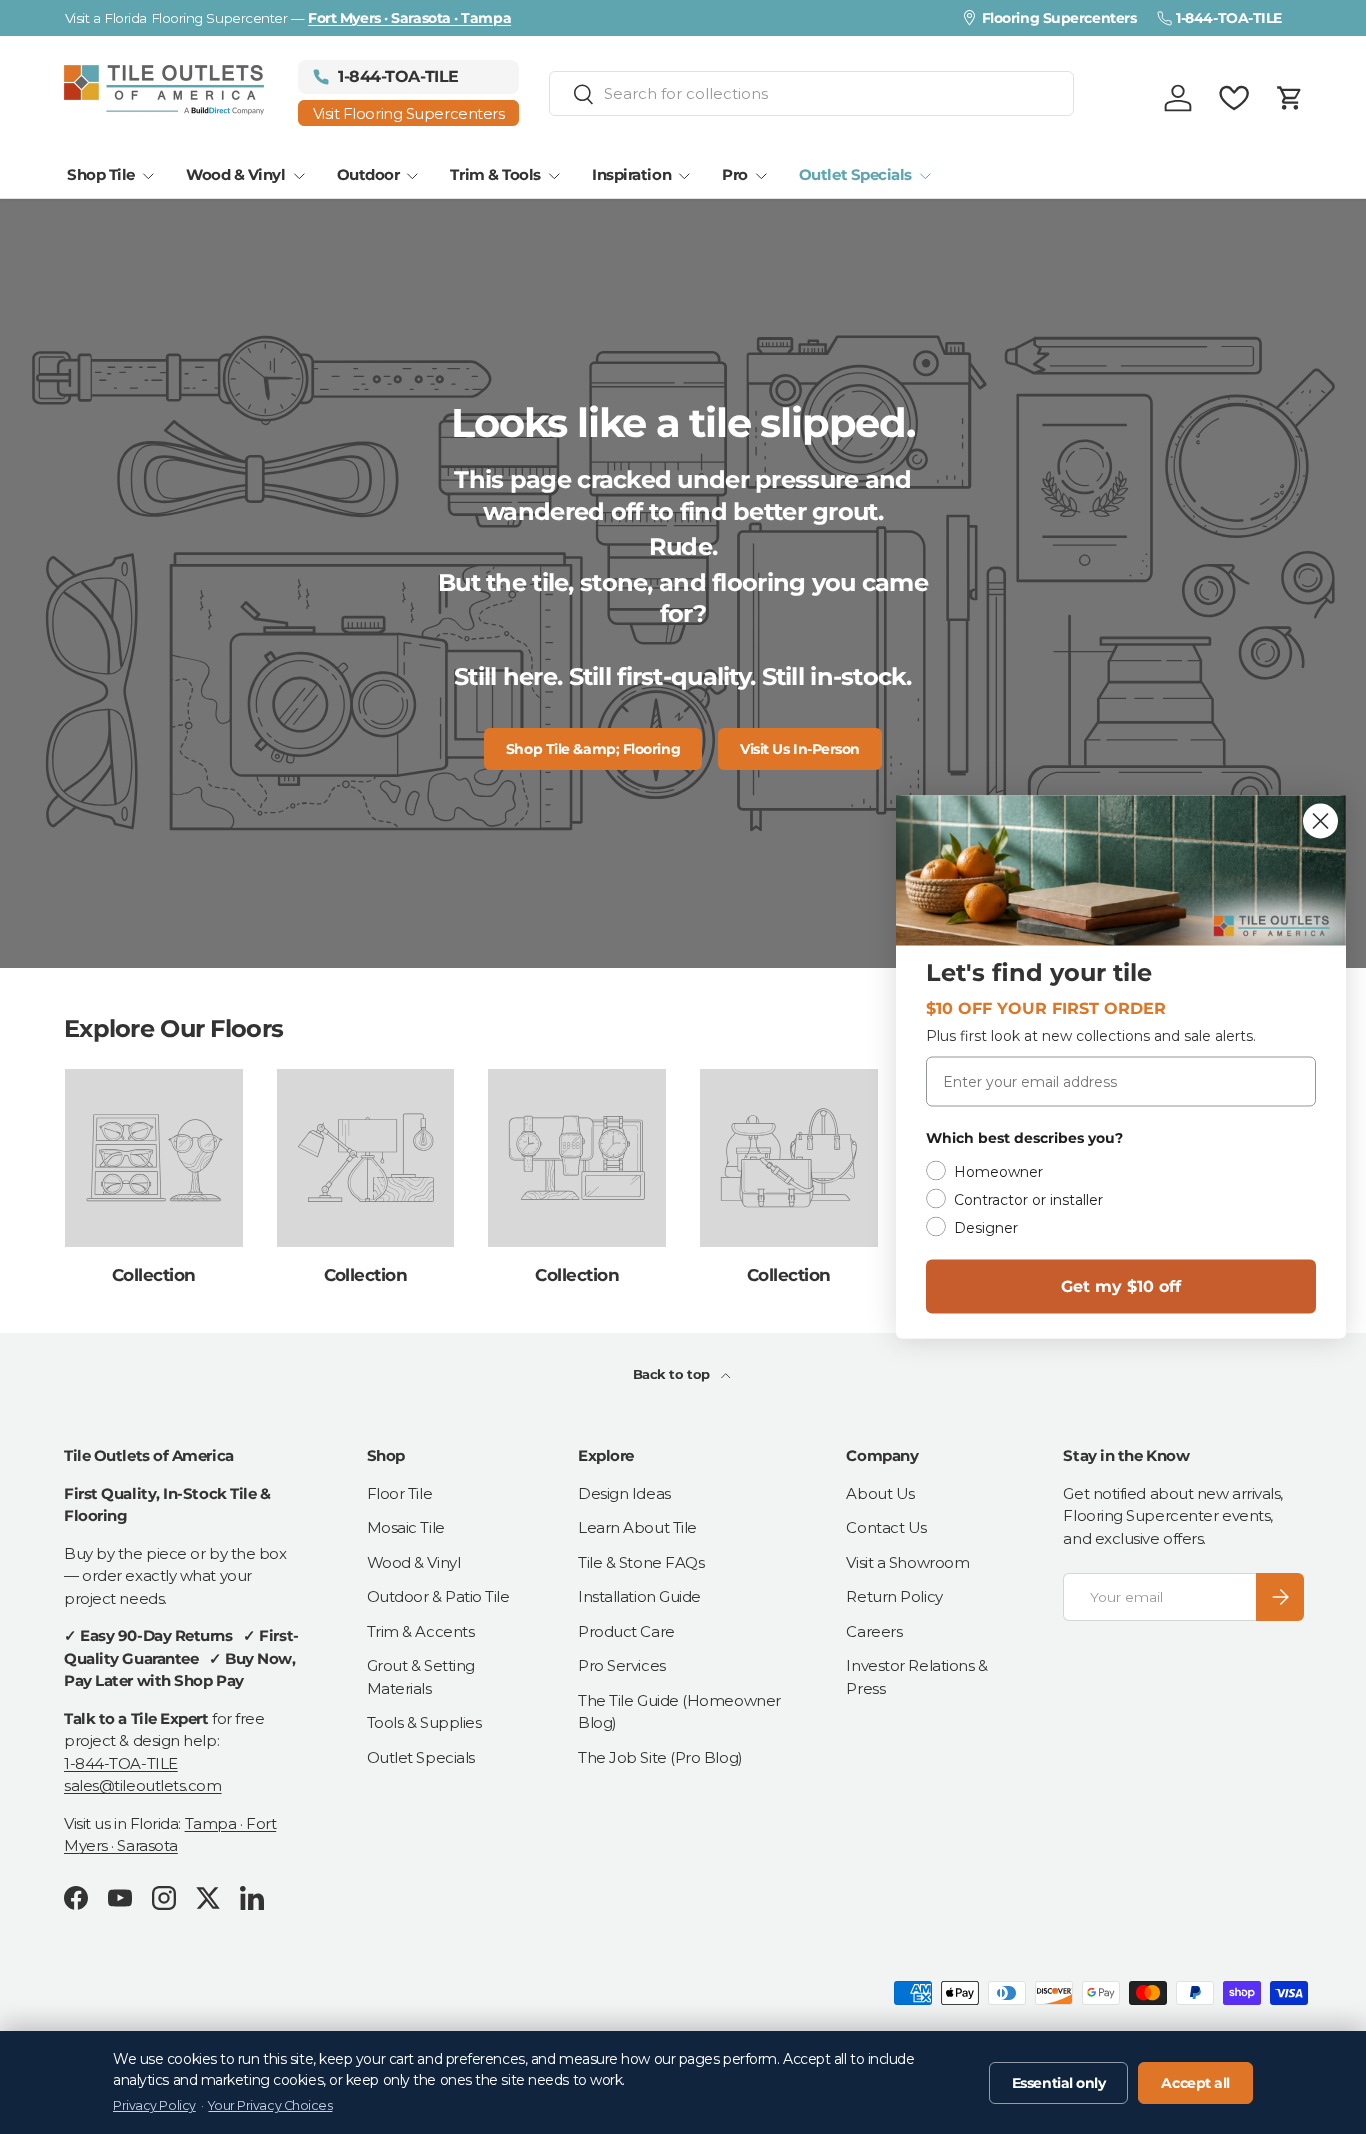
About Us (880, 1493)
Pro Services (622, 1665)
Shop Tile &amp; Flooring (593, 749)
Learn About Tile (637, 1527)
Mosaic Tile (406, 1527)
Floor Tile (400, 1493)
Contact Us (886, 1527)
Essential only (1059, 2083)
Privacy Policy (154, 2105)
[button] (1290, 98)
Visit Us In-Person (800, 749)
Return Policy (894, 1596)
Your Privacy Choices (270, 2105)
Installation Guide (639, 1596)
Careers (874, 1631)
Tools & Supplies (424, 1722)
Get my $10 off (1121, 1286)
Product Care (626, 1631)
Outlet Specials (855, 174)
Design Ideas (624, 1493)
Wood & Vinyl (236, 174)
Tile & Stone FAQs (641, 1562)
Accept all (1195, 2083)
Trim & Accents (421, 1631)
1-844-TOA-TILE (121, 1763)
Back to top (673, 1374)
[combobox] (811, 93)
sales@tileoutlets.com (143, 1785)
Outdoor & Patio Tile (438, 1596)
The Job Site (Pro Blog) (660, 1757)
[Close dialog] (1320, 821)
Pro (735, 174)
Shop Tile (101, 174)
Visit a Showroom (907, 1562)
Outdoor (368, 174)
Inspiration (631, 174)
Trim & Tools (495, 174)
